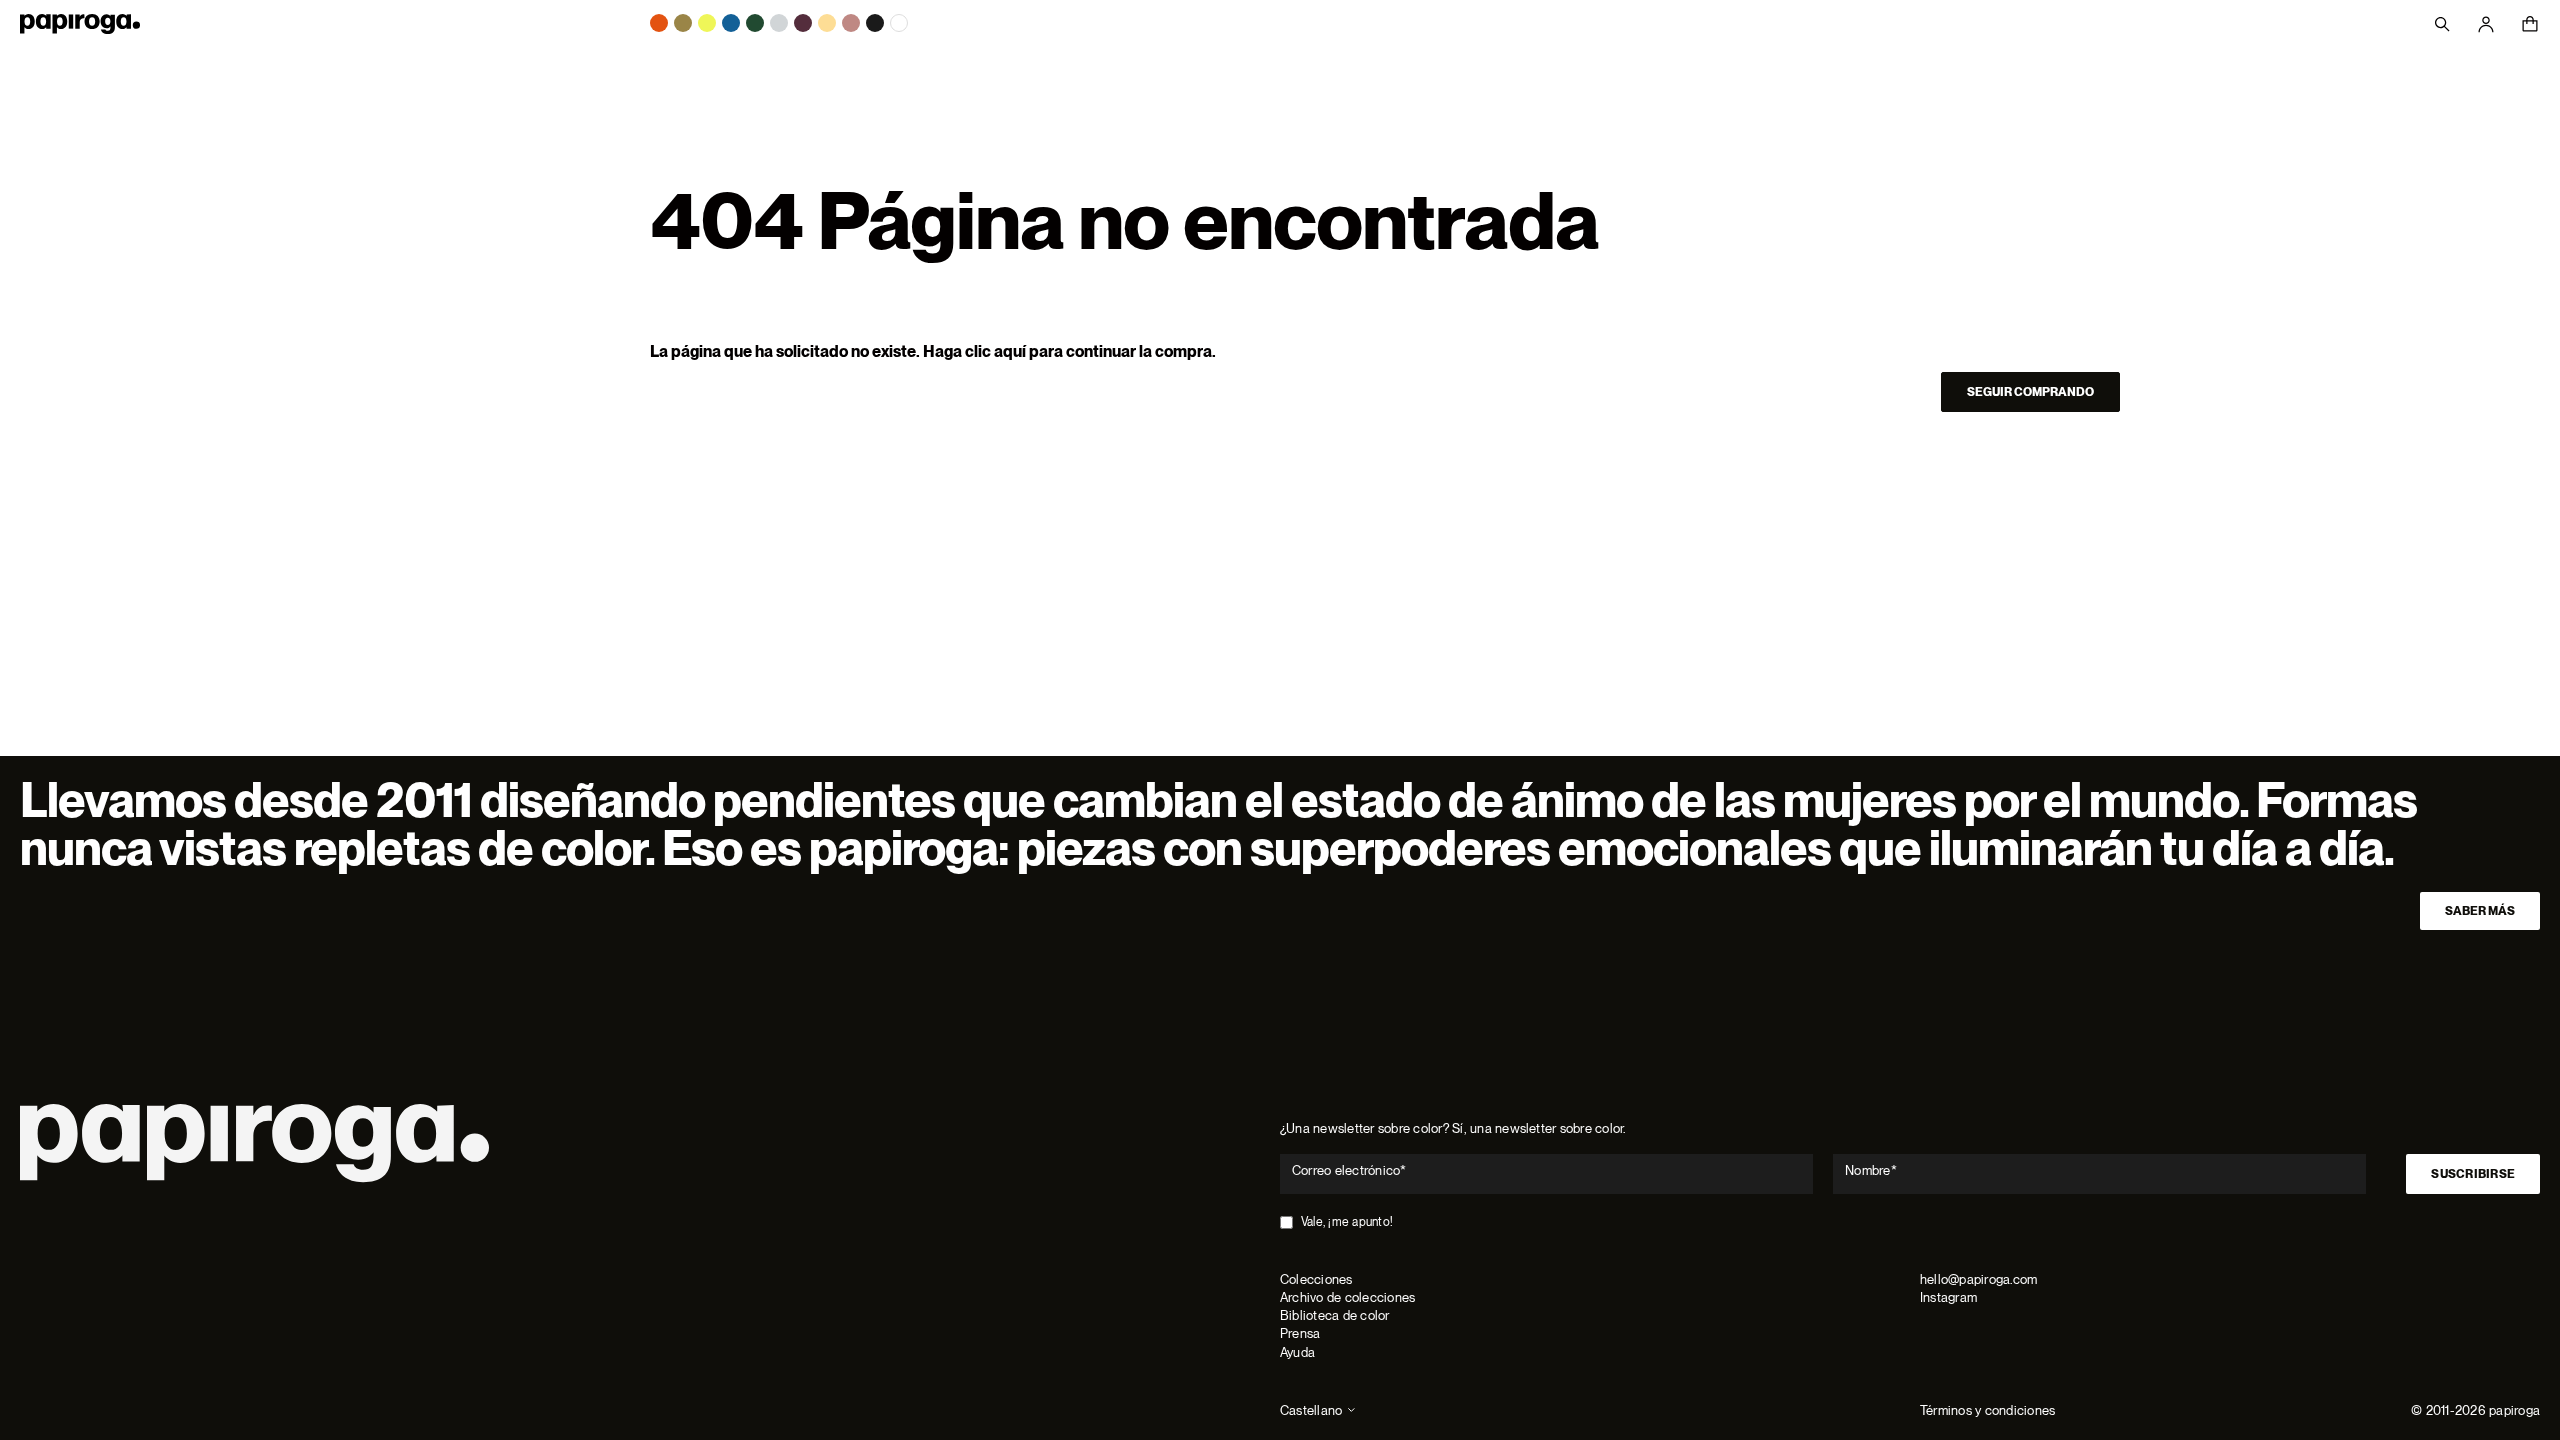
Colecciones (1316, 1279)
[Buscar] (2442, 24)
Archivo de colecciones (1347, 1297)
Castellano (1311, 1410)
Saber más (2480, 911)
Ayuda (1297, 1352)
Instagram (1948, 1297)
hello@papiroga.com (1978, 1279)
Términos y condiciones (1987, 1410)
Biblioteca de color (1335, 1315)
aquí (1010, 351)
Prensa (1300, 1333)
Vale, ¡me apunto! (1347, 1222)
